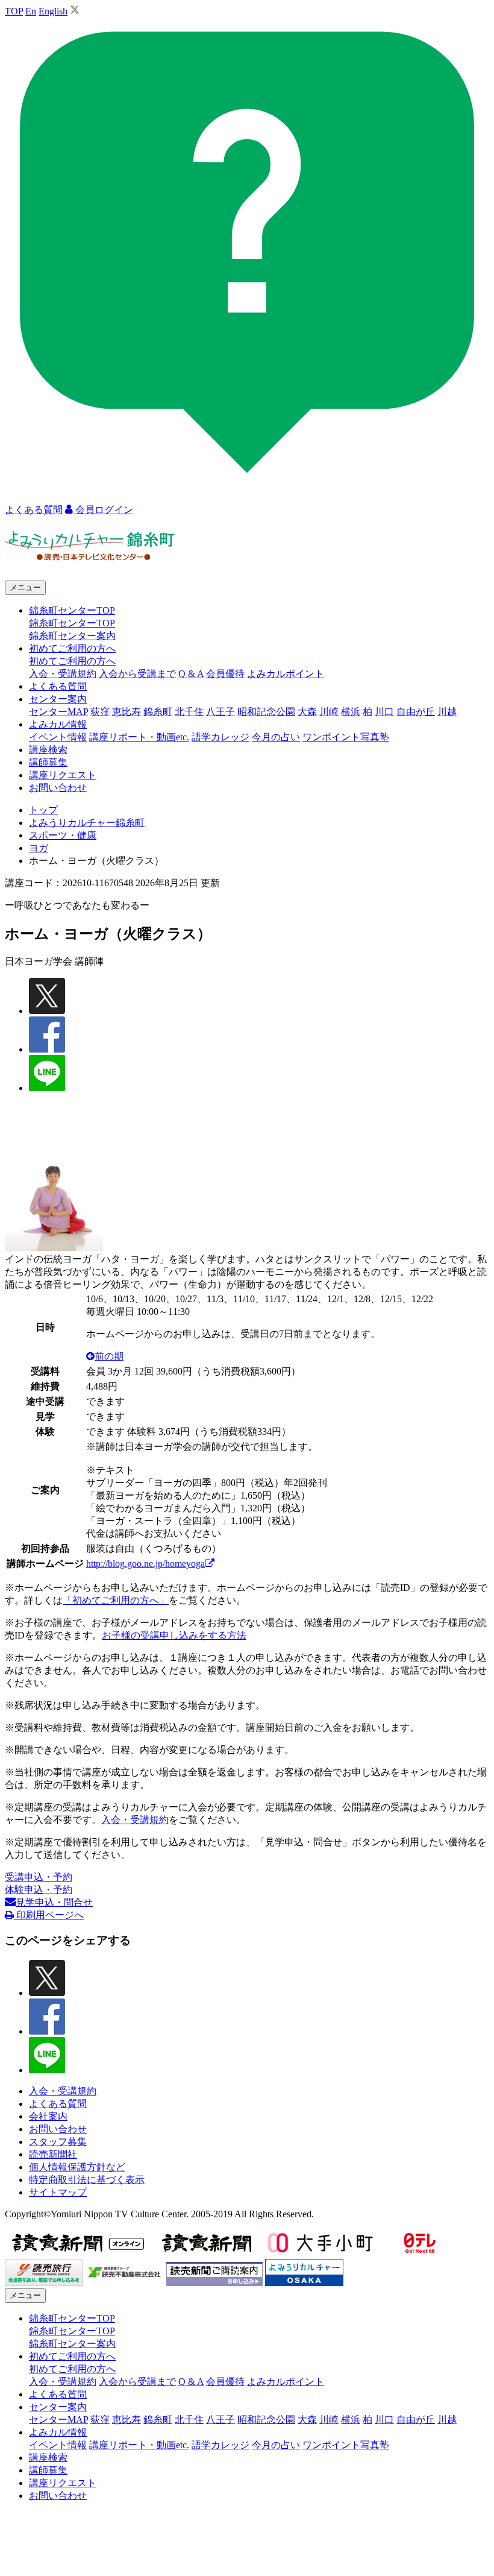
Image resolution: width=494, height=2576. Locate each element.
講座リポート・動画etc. (139, 737)
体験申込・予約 (39, 1890)
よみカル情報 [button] (58, 724)
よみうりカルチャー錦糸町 (87, 823)
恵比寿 (127, 712)
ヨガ (39, 848)
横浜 (351, 712)
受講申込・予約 (39, 1877)
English (53, 11)
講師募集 (48, 762)
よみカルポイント (286, 674)
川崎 (329, 712)
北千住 (189, 712)
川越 (447, 712)
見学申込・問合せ (54, 1902)
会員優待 (225, 674)
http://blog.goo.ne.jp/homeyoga (145, 1564)
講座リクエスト (63, 775)
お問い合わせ (58, 788)
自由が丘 (416, 712)
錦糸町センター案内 (72, 636)
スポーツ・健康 (63, 835)
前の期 (109, 1356)
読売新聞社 (53, 2154)
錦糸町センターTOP (72, 623)
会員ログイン (103, 510)
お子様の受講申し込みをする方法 (174, 1635)
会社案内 (48, 2116)
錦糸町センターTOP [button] (72, 610)
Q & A (191, 674)
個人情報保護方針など (77, 2167)
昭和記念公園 (266, 712)
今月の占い (276, 737)
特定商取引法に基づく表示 (87, 2180)
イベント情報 (58, 737)
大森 (307, 712)
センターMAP (58, 712)
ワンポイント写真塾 (346, 737)
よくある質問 (58, 686)
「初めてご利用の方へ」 (116, 1600)
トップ (43, 810)
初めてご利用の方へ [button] (72, 648)
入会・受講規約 (63, 674)
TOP (14, 11)
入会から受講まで (137, 674)
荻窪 (100, 712)
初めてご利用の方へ (72, 661)
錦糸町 (158, 712)
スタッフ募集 (58, 2142)
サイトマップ (58, 2192)
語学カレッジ (220, 737)
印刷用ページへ (49, 1915)
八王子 (220, 712)
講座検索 (48, 750)
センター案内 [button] (58, 699)
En (31, 11)
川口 (384, 712)
